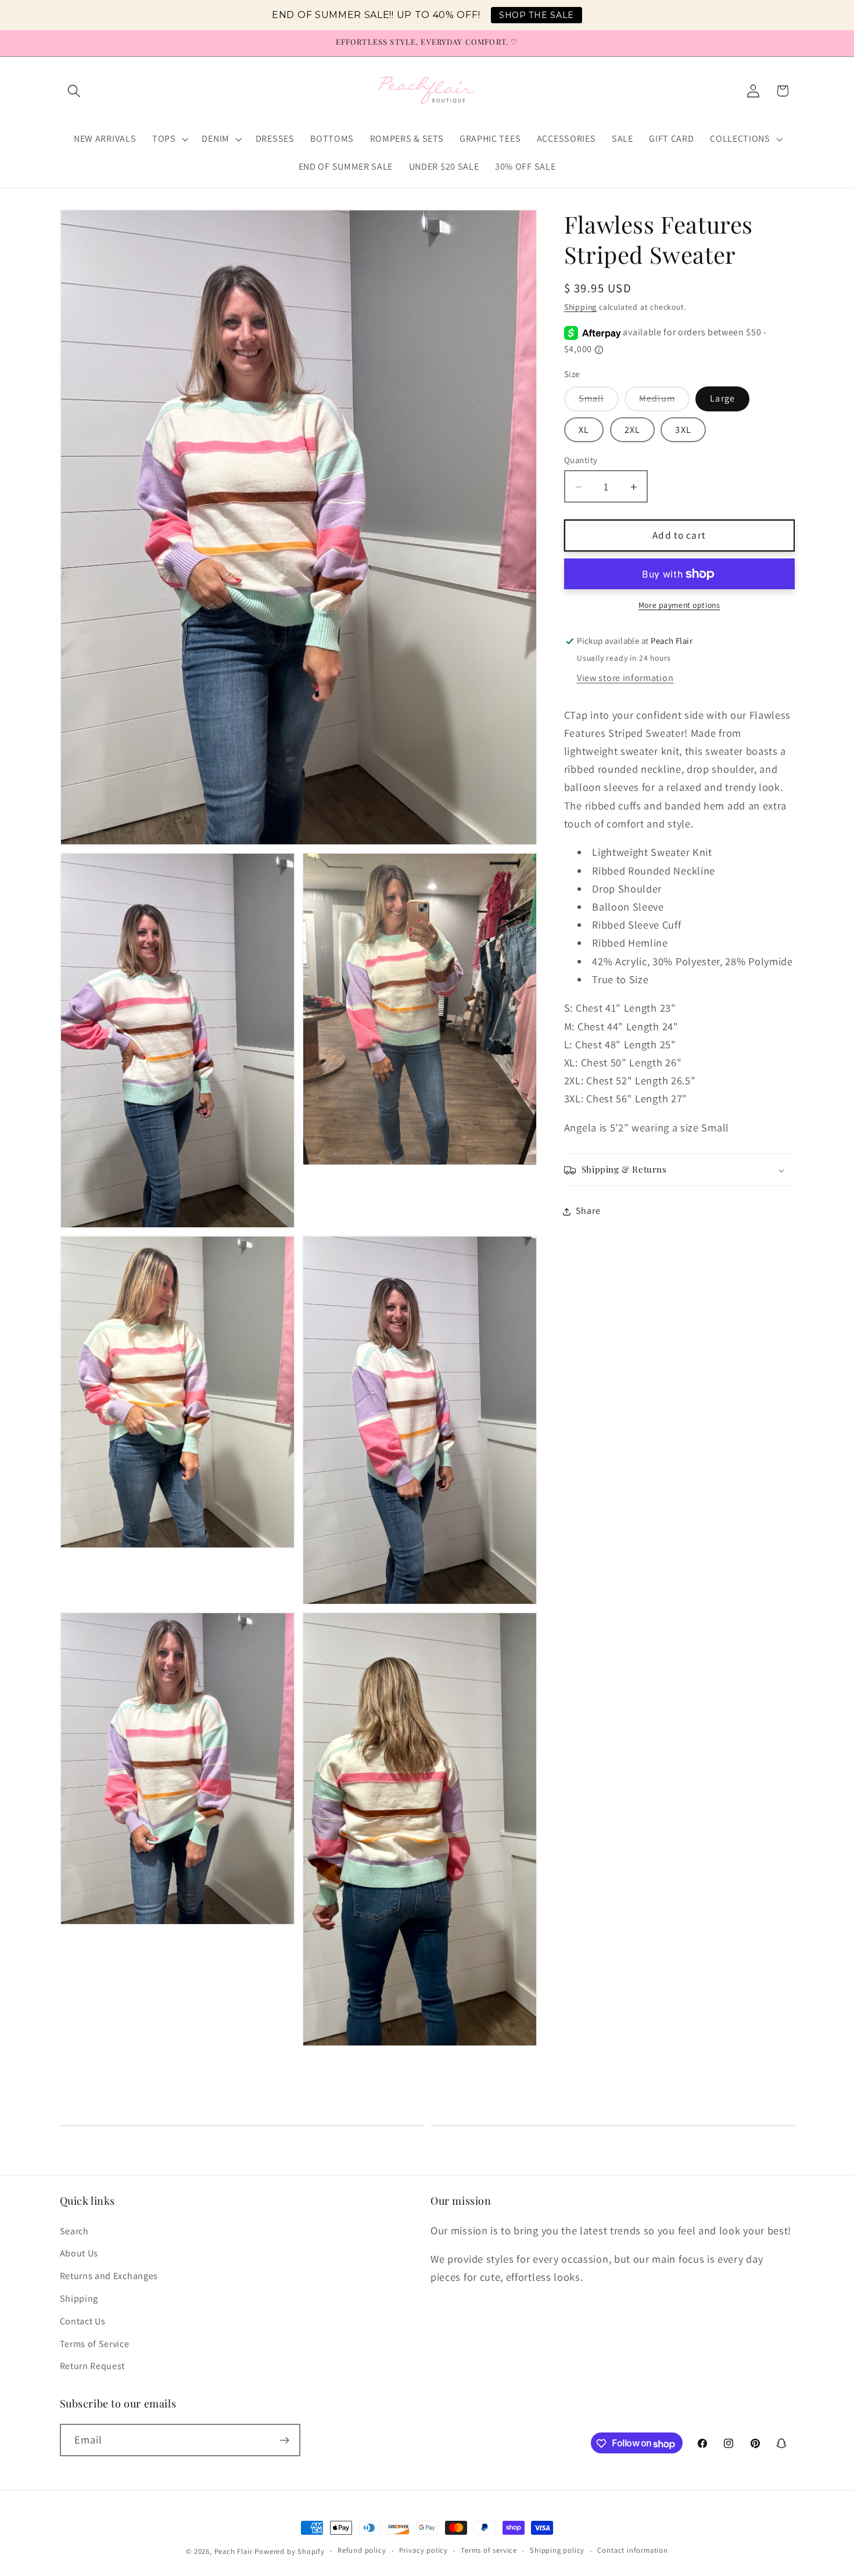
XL (584, 430)
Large (722, 399)
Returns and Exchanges (109, 2276)
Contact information (632, 2551)
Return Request (93, 2366)
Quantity (581, 460)
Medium (664, 402)
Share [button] (588, 1211)
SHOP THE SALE (537, 15)
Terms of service (489, 2551)
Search (74, 2231)
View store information (625, 678)
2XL (632, 430)
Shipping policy (557, 2551)
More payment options (679, 606)
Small (599, 402)
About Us (79, 2253)
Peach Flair (234, 2551)
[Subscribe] (284, 2441)
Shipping (580, 307)
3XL (683, 430)
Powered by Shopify (290, 2551)
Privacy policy (424, 2551)
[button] (75, 91)
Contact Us (83, 2321)
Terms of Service (95, 2343)
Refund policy (362, 2551)
